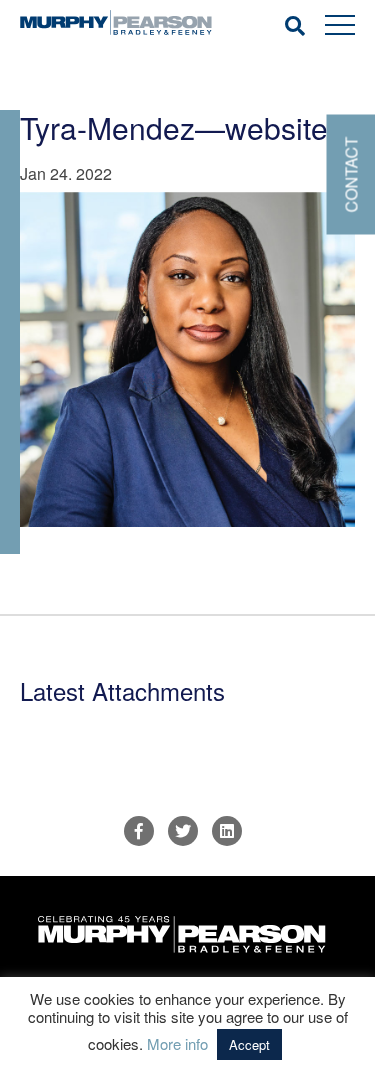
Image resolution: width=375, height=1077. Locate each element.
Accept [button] (249, 1044)
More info (177, 1043)
